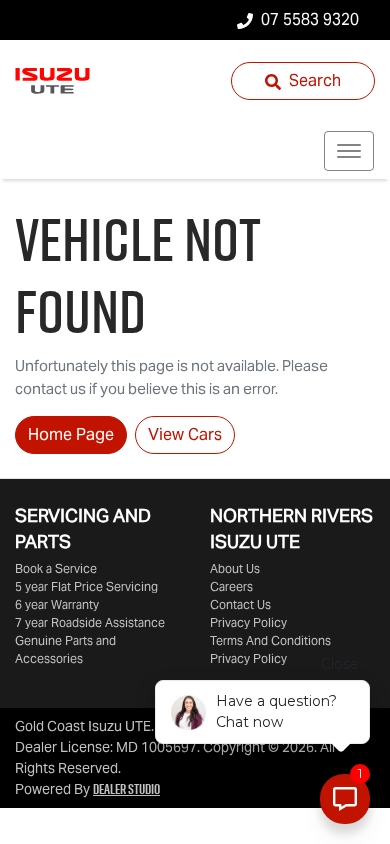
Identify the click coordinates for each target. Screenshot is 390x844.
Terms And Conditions (270, 640)
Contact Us (240, 604)
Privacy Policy (248, 622)
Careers (231, 586)
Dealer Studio (126, 789)
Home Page (71, 434)
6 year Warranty (57, 604)
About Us (235, 568)
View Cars (185, 434)
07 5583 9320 (310, 19)
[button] (349, 151)
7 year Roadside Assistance (90, 622)
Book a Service (56, 568)
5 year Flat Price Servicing (86, 586)
